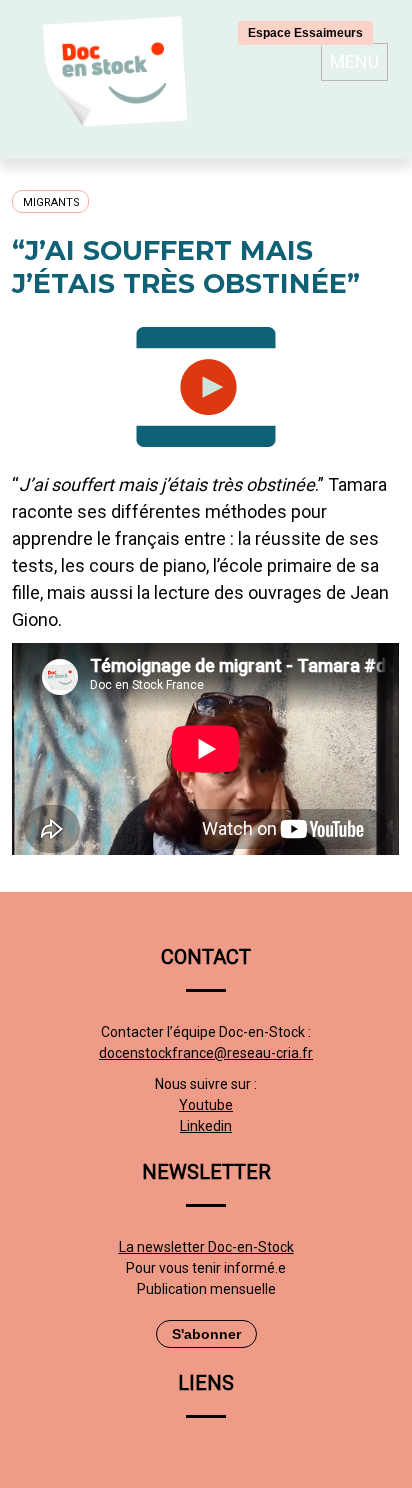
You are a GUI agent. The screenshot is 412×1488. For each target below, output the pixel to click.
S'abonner (206, 1334)
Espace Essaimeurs (305, 33)
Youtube (206, 1105)
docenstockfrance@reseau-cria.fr (206, 1053)
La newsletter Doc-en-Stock (206, 1247)
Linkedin (206, 1126)
